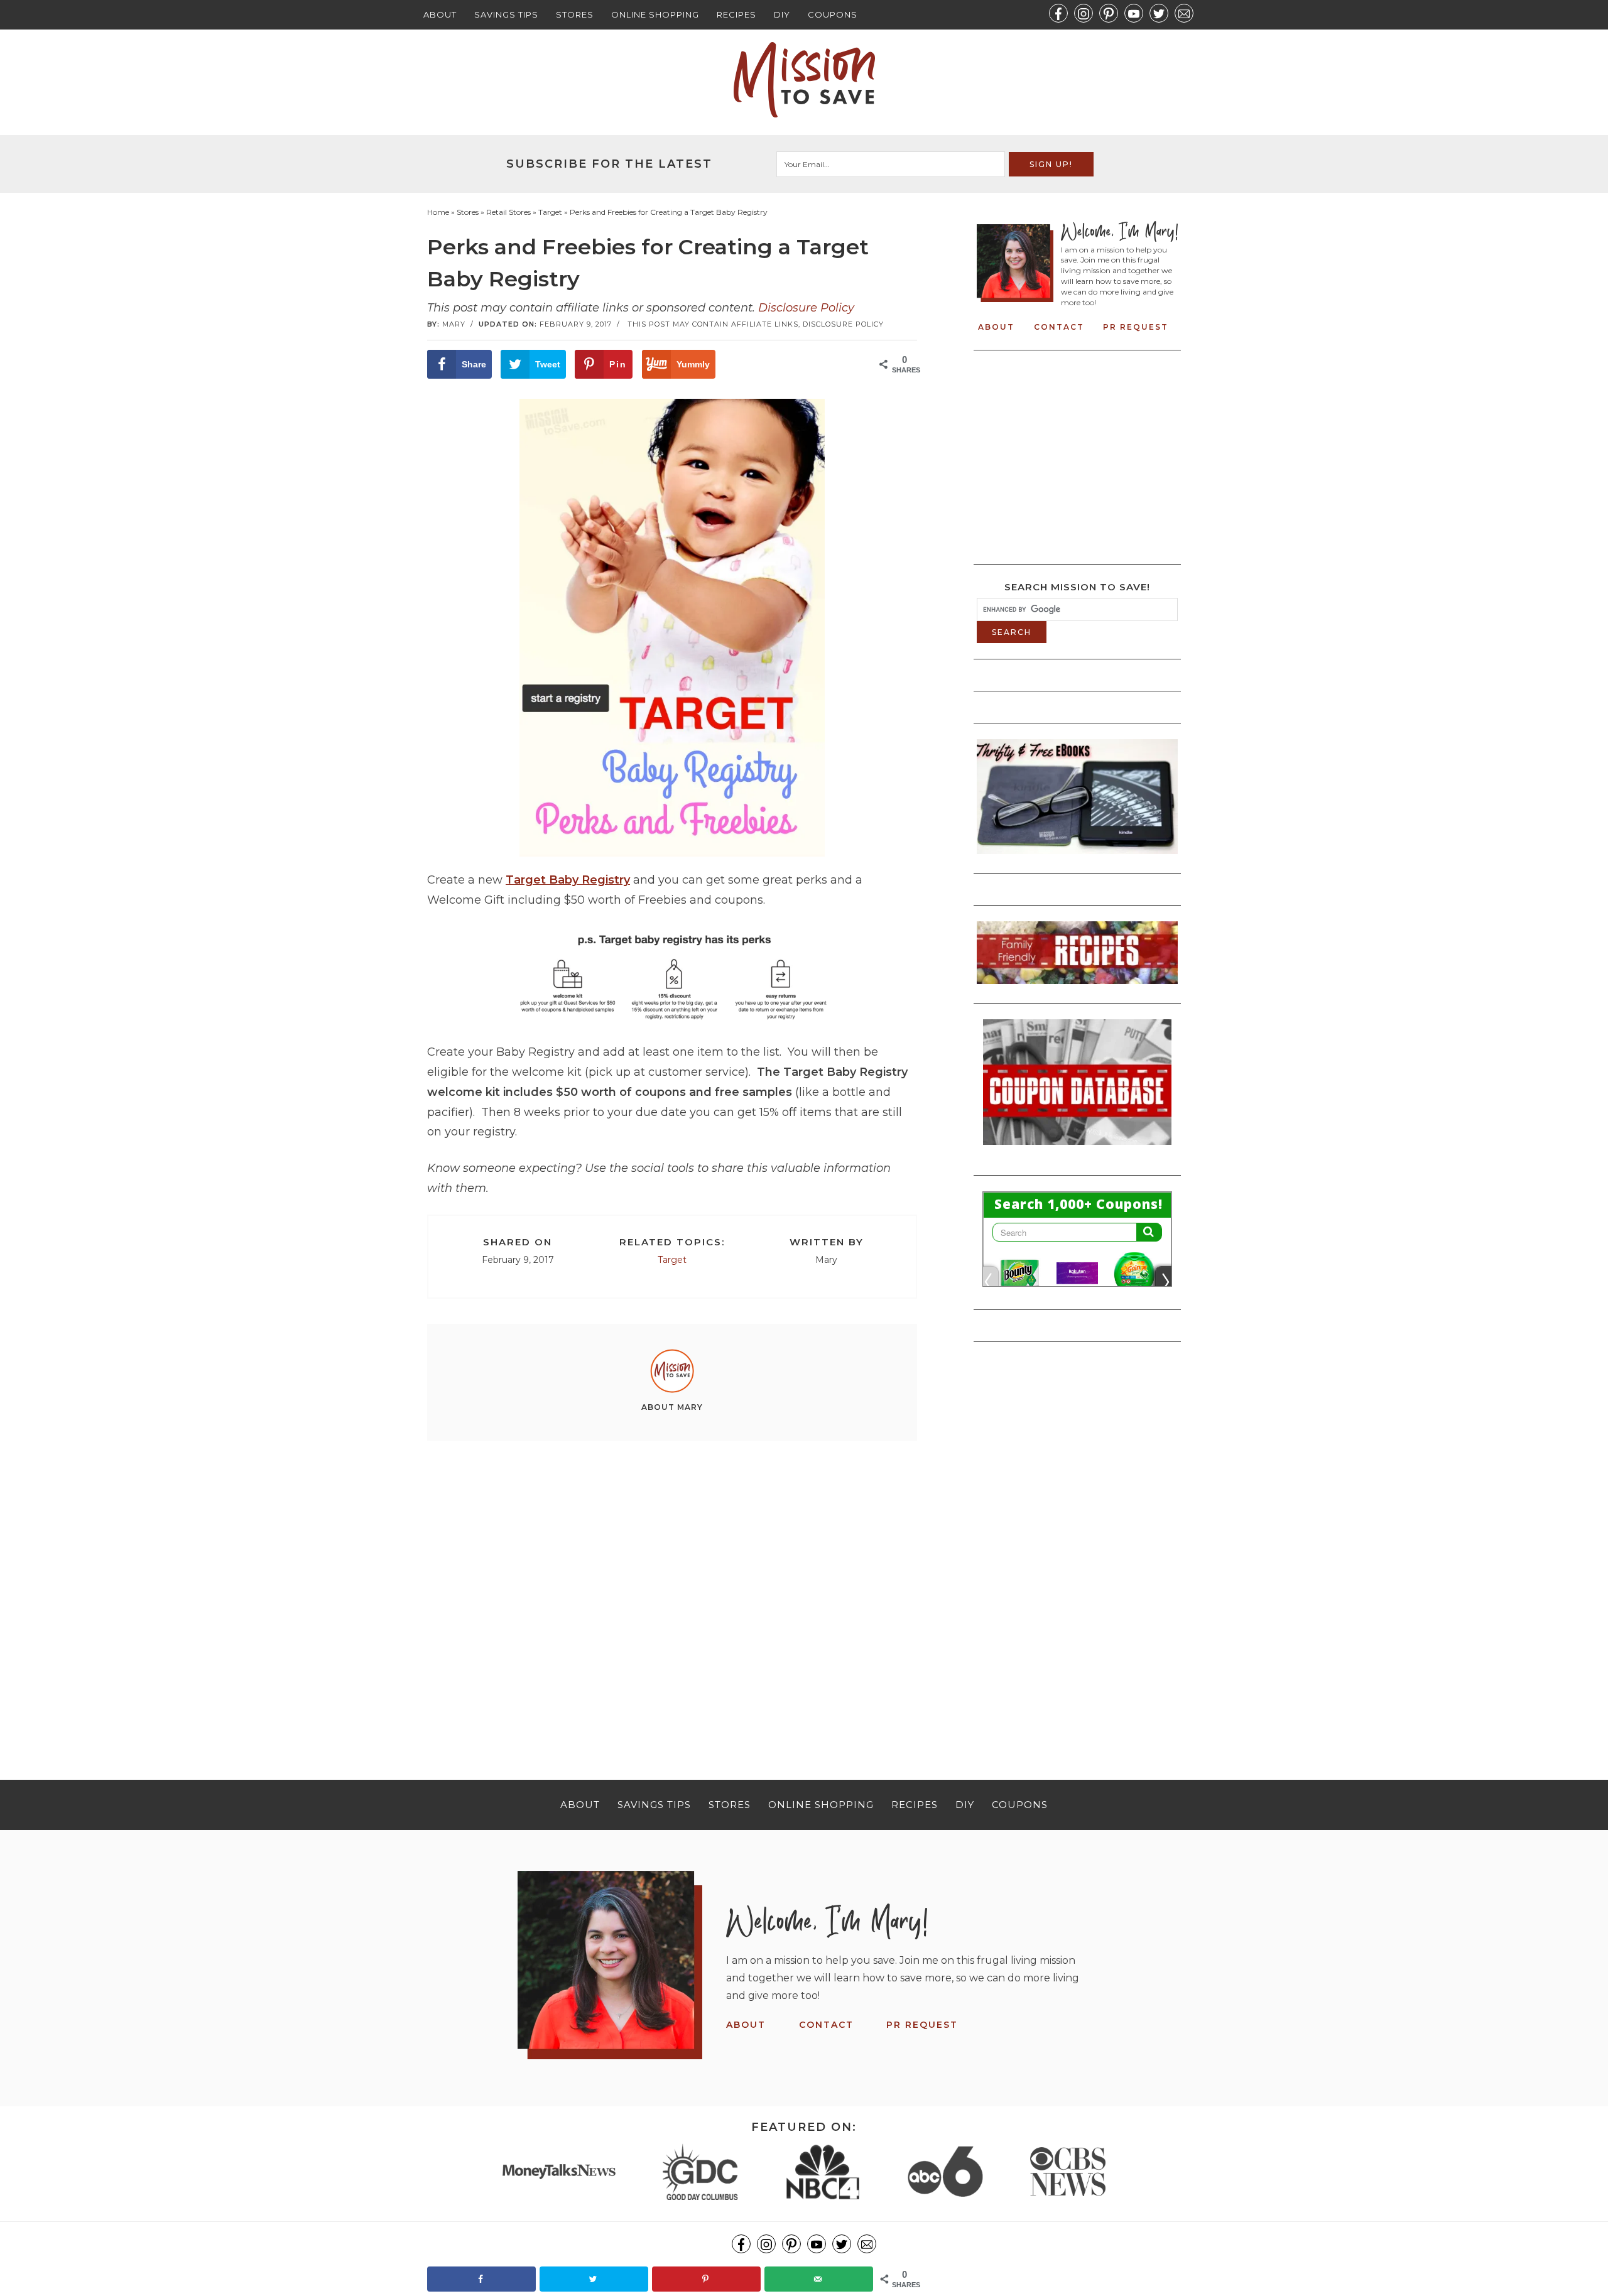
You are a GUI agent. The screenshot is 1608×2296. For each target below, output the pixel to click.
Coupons (833, 14)
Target (672, 1260)
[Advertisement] (672, 1588)
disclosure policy (843, 324)
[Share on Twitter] (594, 2279)
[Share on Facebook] (481, 2279)
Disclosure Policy (806, 308)
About (440, 14)
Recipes (736, 14)
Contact (1059, 327)
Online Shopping (655, 14)
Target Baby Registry (568, 880)
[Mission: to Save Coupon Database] (1077, 1149)
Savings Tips (506, 14)
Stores (575, 14)
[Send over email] (819, 2279)
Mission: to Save (804, 80)
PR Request (1136, 327)
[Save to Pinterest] (706, 2279)
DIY (782, 14)
